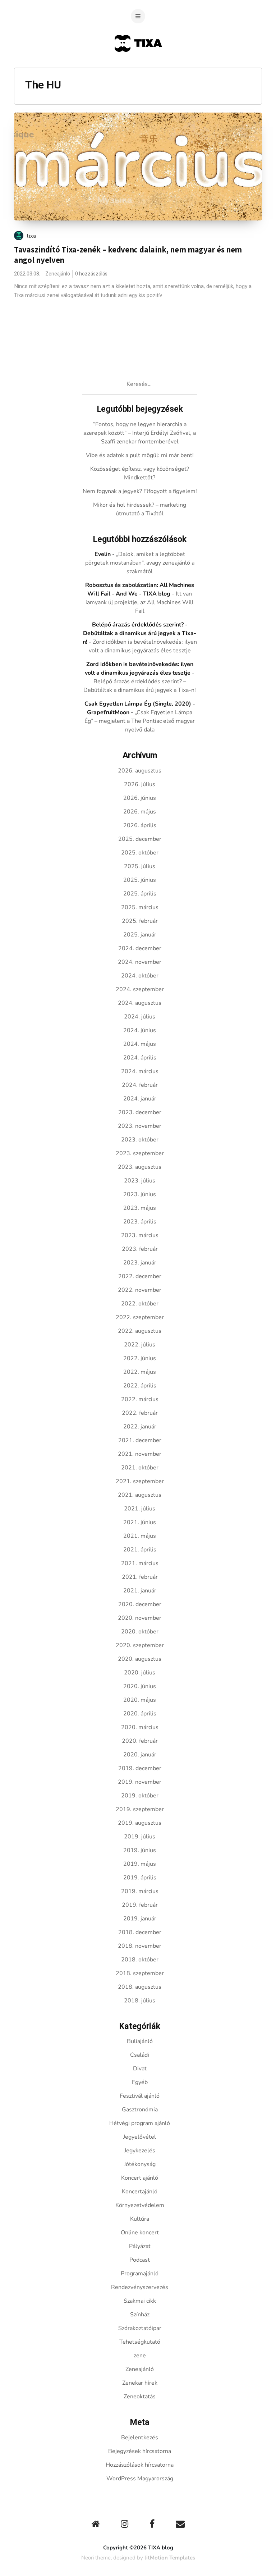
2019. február (140, 1905)
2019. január (140, 1919)
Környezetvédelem (140, 2205)
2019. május (140, 1864)
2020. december (140, 1604)
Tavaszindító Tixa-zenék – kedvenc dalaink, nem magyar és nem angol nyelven (128, 255)
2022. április (140, 1386)
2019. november (140, 1782)
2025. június (140, 880)
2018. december (140, 1932)
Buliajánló (140, 2041)
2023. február (140, 1249)
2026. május (140, 812)
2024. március (140, 1071)
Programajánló (140, 2274)
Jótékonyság (140, 2164)
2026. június (140, 798)
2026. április (140, 825)
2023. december (140, 1112)
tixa (31, 236)
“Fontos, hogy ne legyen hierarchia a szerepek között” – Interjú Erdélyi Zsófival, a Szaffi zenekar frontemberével (140, 433)
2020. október (140, 1632)
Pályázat (140, 2246)
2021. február (140, 1577)
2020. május (140, 1700)
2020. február (140, 1741)
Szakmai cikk (140, 2301)
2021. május (140, 1536)
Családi (140, 2055)
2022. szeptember (140, 1317)
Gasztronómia (140, 2110)
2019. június (140, 1850)
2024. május (140, 1044)
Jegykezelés (140, 2151)
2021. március (140, 1563)
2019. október (140, 1796)
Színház (140, 2315)
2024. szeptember (140, 989)
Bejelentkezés (140, 2438)
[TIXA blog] (138, 66)
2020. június (140, 1686)
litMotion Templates (170, 2558)
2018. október (140, 1960)
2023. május (140, 1208)
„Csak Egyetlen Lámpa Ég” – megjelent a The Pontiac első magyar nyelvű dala (140, 721)
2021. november (140, 1454)
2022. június (140, 1358)
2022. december (140, 1276)
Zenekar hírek (140, 2383)
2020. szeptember (140, 1645)
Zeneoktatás (140, 2397)
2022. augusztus (140, 1331)
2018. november (140, 1946)
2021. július (140, 1509)
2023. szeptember (140, 1153)
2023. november (140, 1126)
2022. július (140, 1345)
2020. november (140, 1618)
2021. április (140, 1550)
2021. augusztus (140, 1495)
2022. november (140, 1290)
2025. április (140, 894)
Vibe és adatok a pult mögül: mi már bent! (140, 455)
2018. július (140, 2001)
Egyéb (140, 2082)
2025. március (140, 907)
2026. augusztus (140, 771)
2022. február (140, 1413)
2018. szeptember (140, 1973)
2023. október (140, 1140)
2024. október (140, 976)
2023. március (140, 1235)
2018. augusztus (140, 1987)
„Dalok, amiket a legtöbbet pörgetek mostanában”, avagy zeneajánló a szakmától (140, 563)
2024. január (140, 1099)
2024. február (140, 1085)
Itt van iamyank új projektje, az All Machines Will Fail (140, 602)
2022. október (140, 1304)
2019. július (140, 1837)
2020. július (140, 1673)
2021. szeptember (140, 1481)
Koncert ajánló (140, 2178)
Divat (140, 2069)
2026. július (140, 784)
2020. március (140, 1727)
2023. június (140, 1194)
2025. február (140, 921)
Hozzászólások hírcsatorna (140, 2465)
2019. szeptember (140, 1809)
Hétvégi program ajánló (140, 2123)
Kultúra (140, 2219)
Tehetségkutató (140, 2342)
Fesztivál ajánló (140, 2096)
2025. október (140, 853)
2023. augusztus (140, 1167)
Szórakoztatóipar (140, 2328)
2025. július (140, 866)
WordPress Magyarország (140, 2479)
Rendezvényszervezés (140, 2287)
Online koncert (140, 2233)
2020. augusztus (140, 1659)
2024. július (140, 1017)
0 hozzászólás (91, 274)
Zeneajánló (58, 274)
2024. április (140, 1058)
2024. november (140, 962)
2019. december (140, 1768)
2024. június (140, 1030)
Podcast (140, 2260)
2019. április (140, 1878)
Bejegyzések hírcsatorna (140, 2451)
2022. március (140, 1399)
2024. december (140, 948)
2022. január (140, 1427)
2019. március (140, 1891)
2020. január (140, 1755)
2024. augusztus (140, 1003)
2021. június (140, 1522)
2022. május (140, 1372)
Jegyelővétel (140, 2137)
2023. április (140, 1222)
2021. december (140, 1440)
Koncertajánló (140, 2192)
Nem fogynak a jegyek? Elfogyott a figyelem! (140, 491)
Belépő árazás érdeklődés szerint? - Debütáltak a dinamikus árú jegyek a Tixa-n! (140, 633)
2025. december (140, 839)
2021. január (140, 1591)
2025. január (140, 935)
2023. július (140, 1181)
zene (140, 2356)
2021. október (140, 1468)
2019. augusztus (140, 1823)
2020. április (140, 1714)
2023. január (140, 1263)
